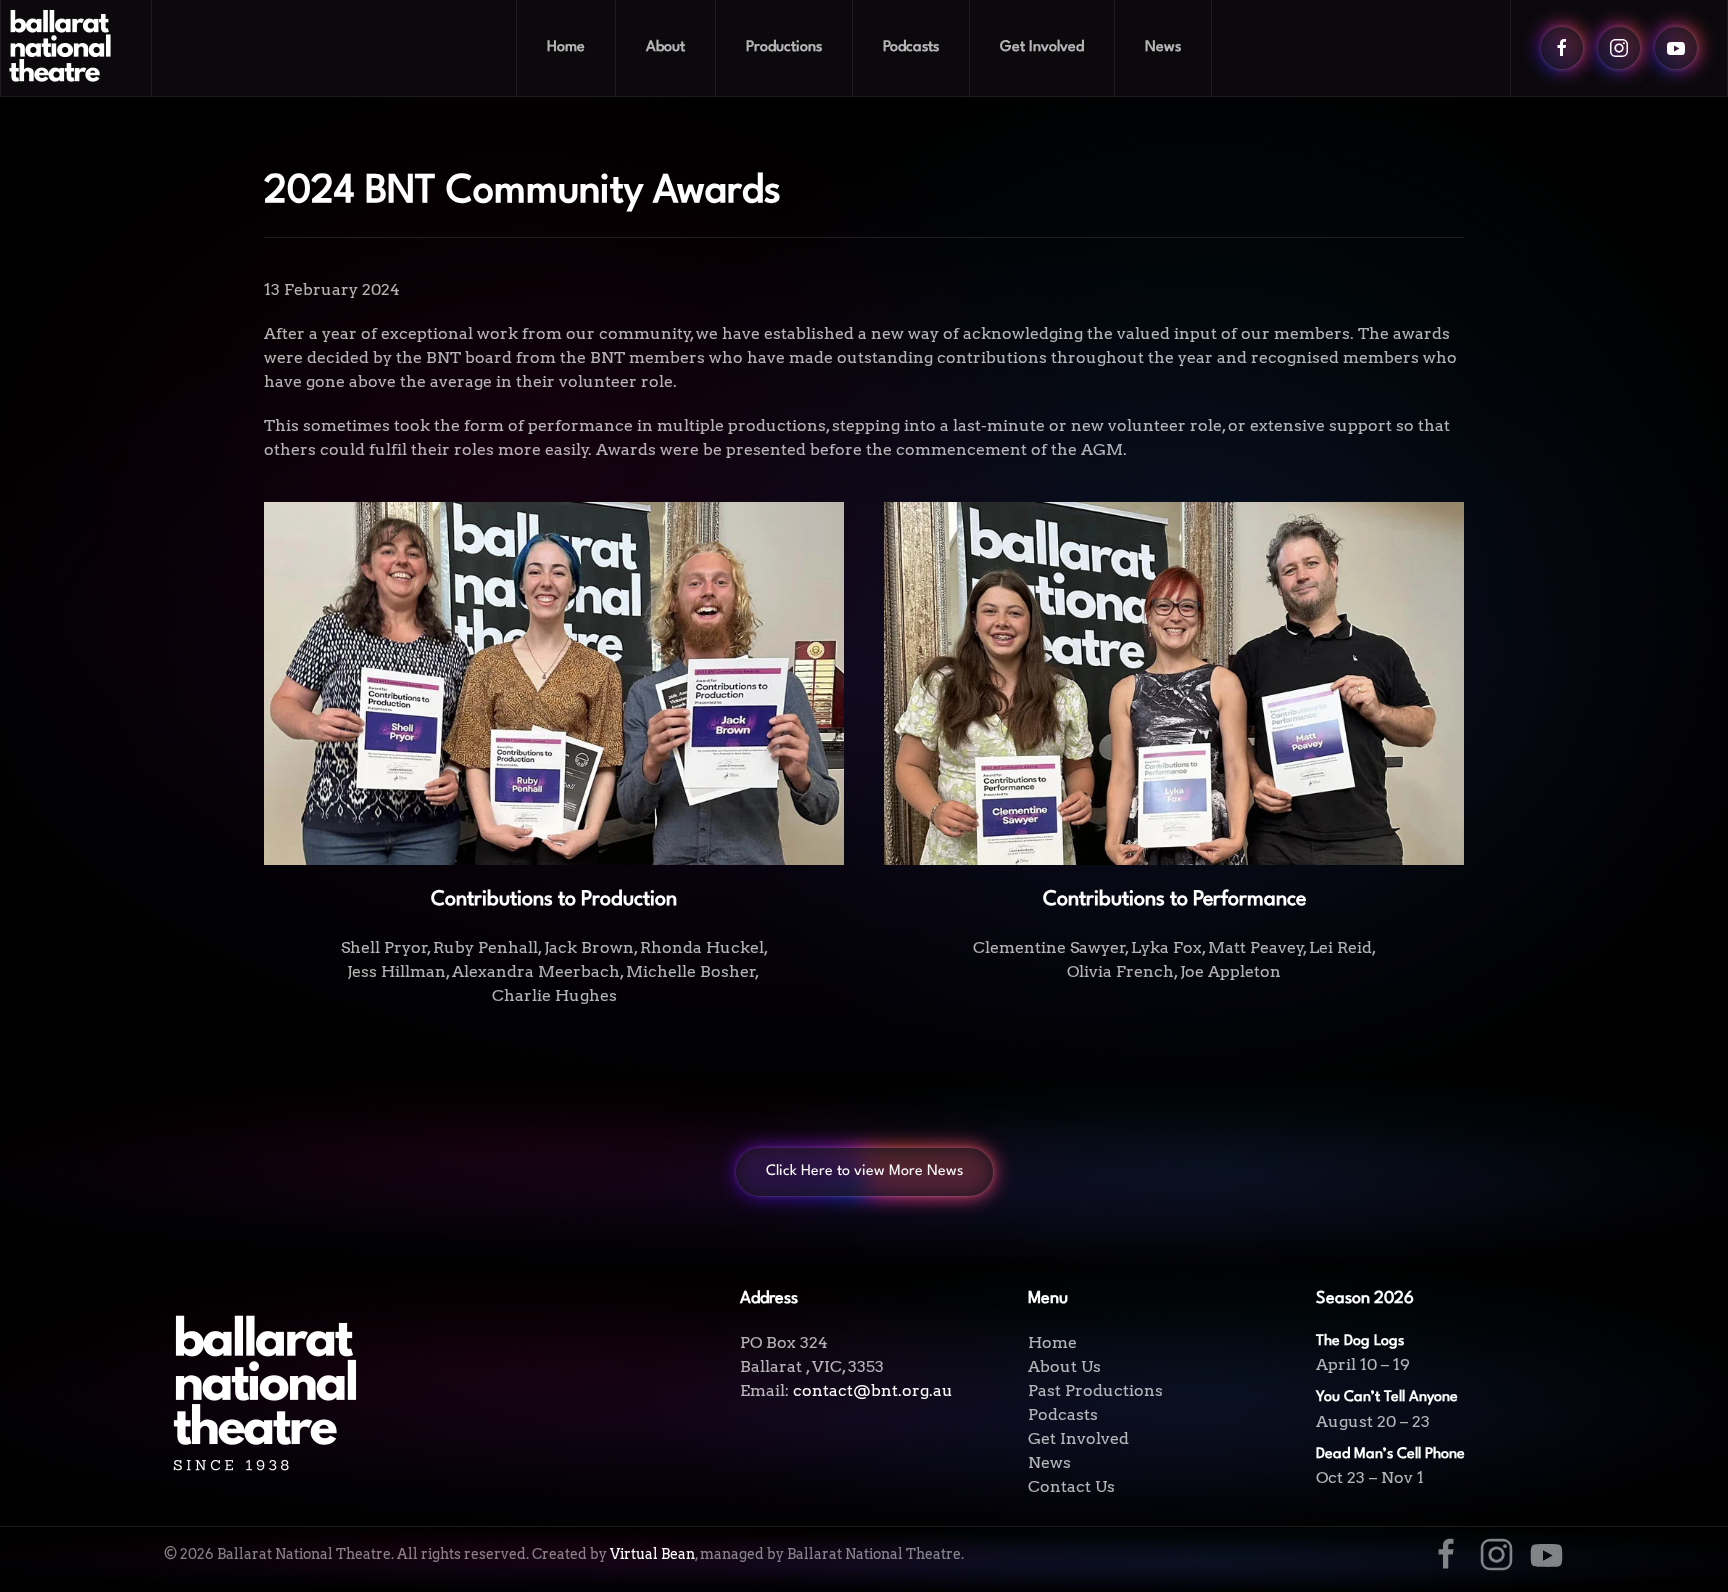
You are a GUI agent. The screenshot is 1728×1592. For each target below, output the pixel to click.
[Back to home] (76, 48)
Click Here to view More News (864, 1171)
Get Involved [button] (1042, 47)
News (1163, 47)
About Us (1064, 1366)
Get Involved (1078, 1438)
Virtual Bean (652, 1554)
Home (566, 47)
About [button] (665, 47)
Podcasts (911, 47)
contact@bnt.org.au (873, 1390)
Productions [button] (784, 47)
